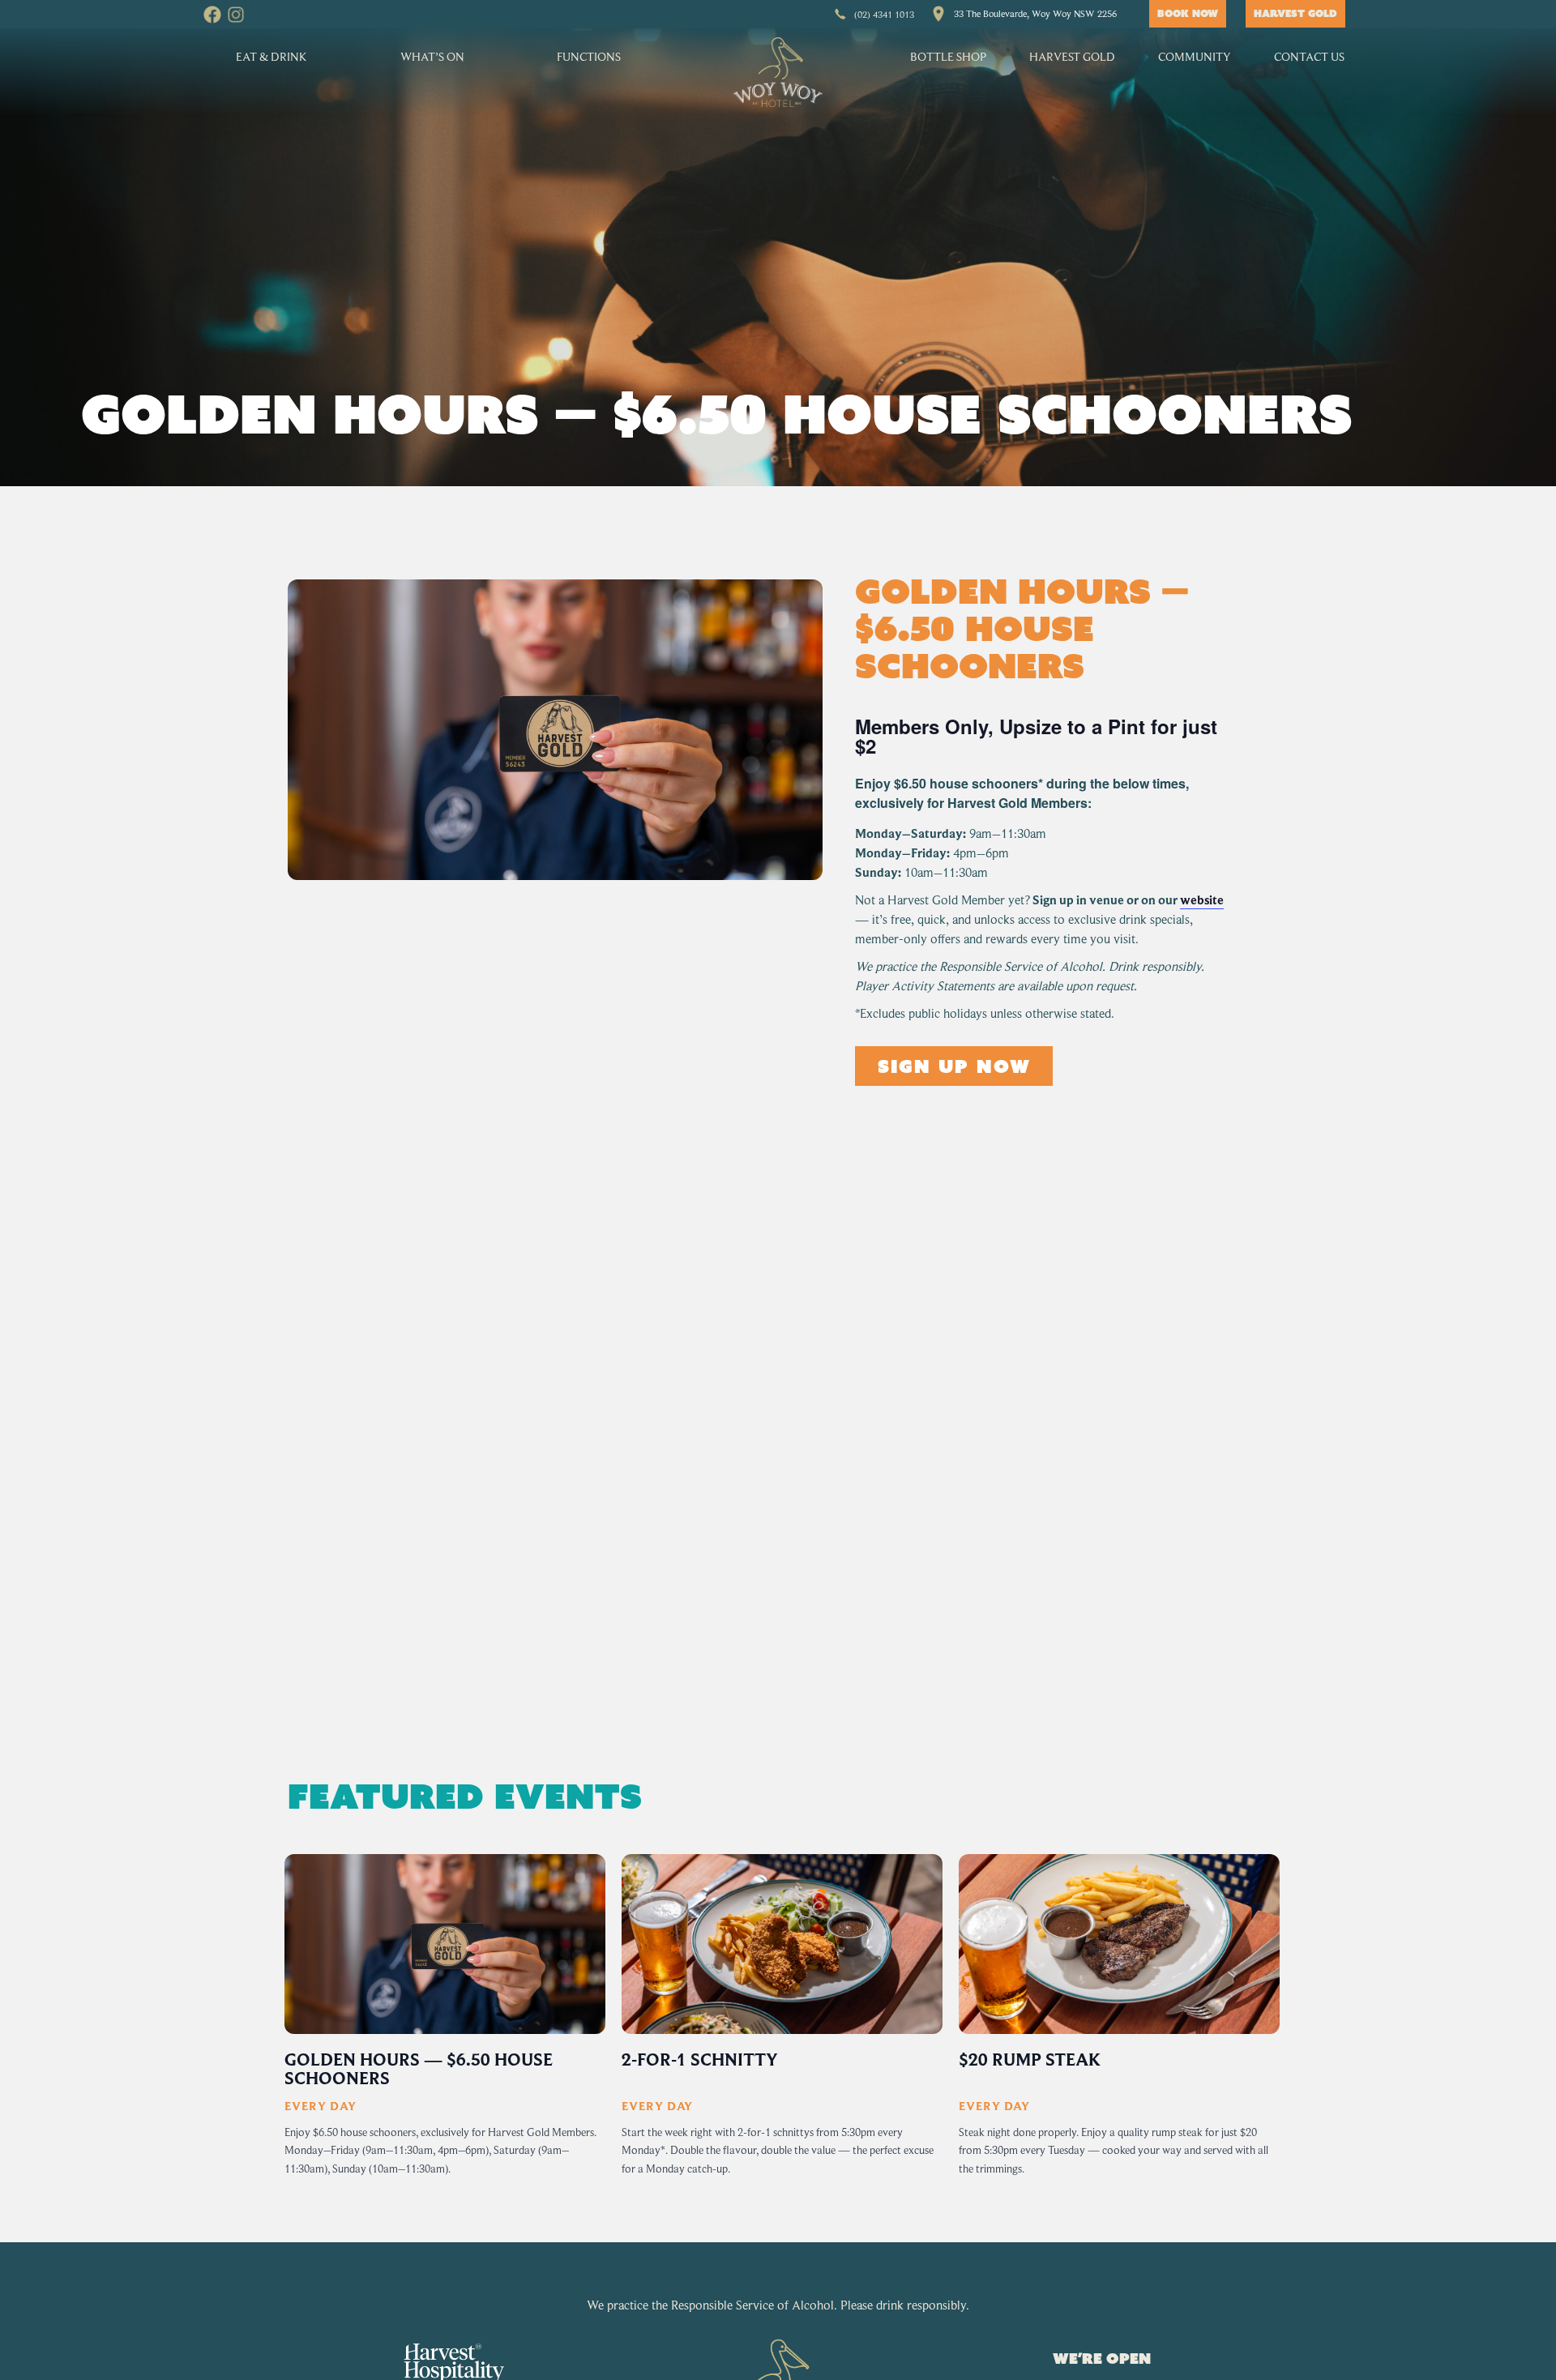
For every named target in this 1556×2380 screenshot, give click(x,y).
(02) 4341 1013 (884, 14)
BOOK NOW (1188, 13)
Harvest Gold (1072, 56)
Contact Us (1309, 56)
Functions (589, 56)
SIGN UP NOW (954, 1066)
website (1202, 900)
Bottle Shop (948, 56)
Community (1195, 56)
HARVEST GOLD (1295, 13)
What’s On (432, 56)
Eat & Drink (271, 56)
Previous (280, 2027)
